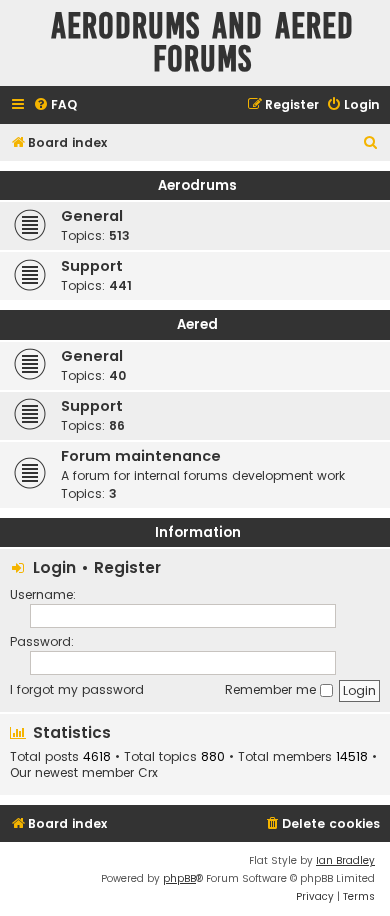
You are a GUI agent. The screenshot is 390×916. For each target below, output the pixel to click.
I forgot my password (77, 689)
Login (54, 567)
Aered (197, 324)
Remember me (272, 689)
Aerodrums (197, 185)
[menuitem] (55, 105)
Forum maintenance (141, 456)
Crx (148, 773)
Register (127, 567)
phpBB (179, 878)
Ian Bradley (345, 860)
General (92, 216)
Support (92, 266)
